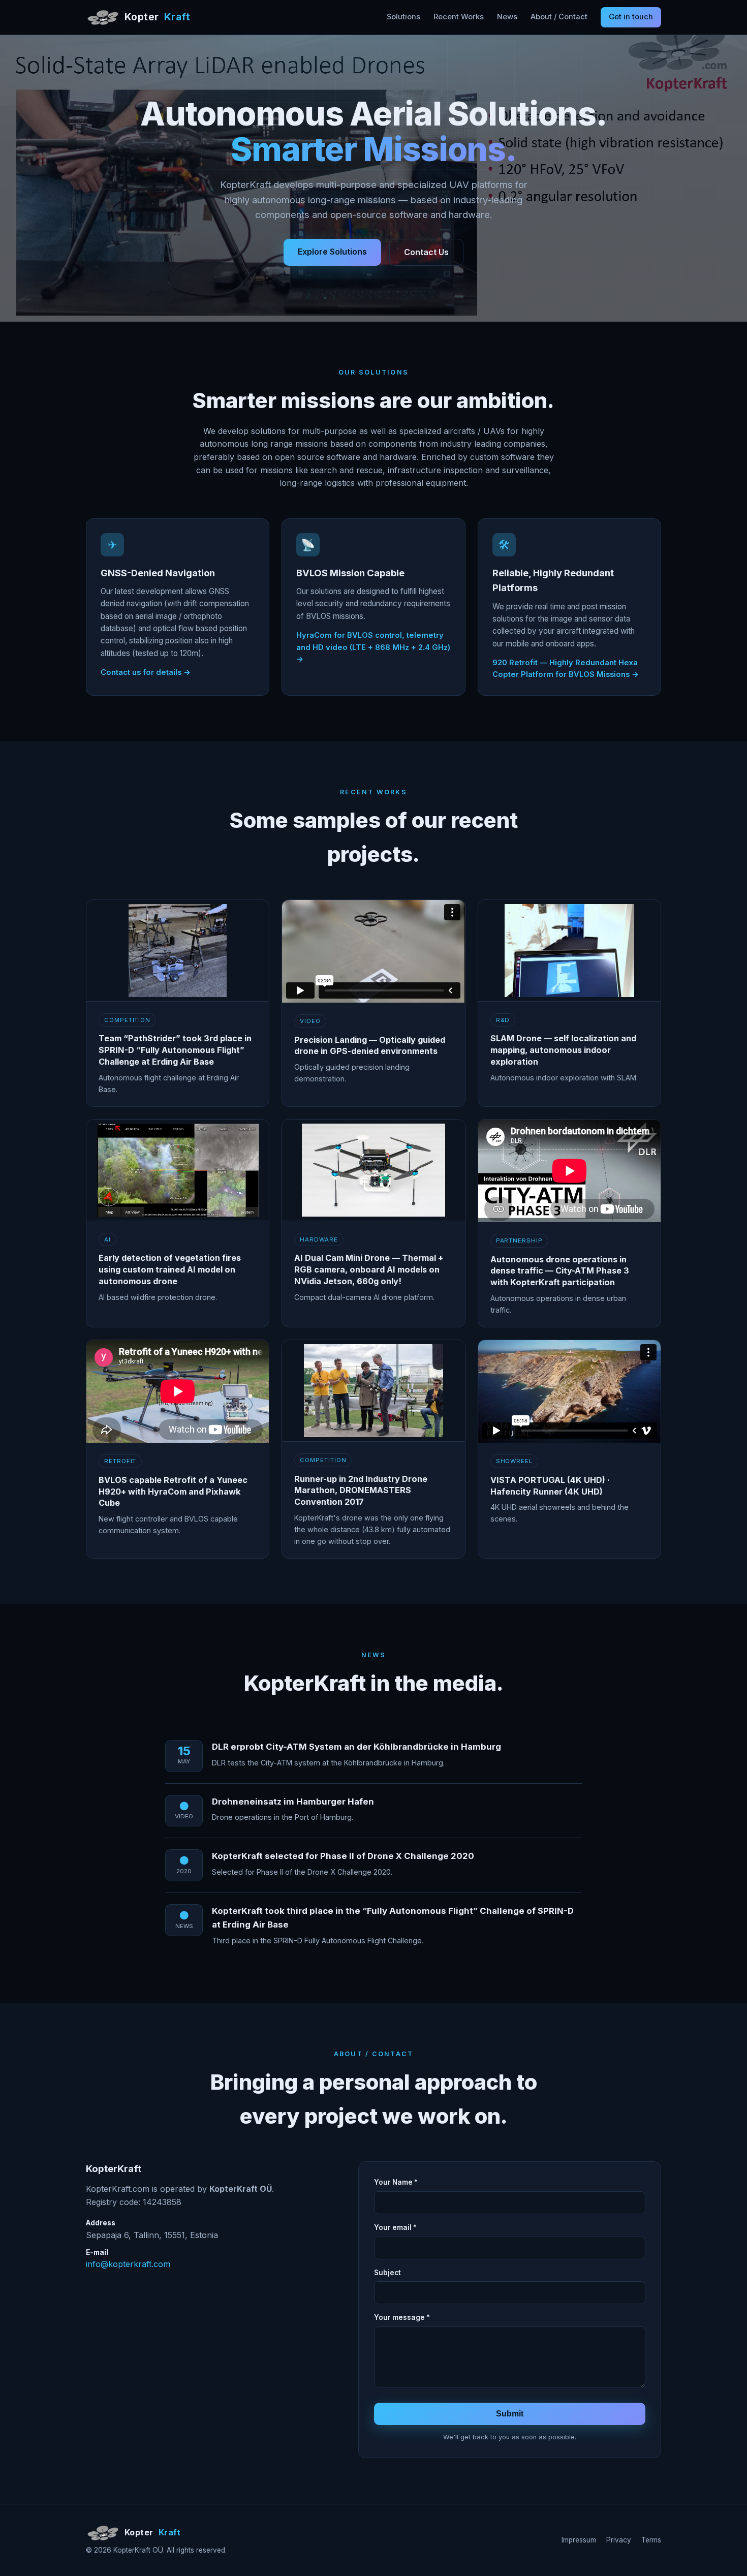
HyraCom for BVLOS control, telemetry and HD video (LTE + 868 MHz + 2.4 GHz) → (373, 647)
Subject (387, 2273)
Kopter (157, 17)
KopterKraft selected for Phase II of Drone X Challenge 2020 (343, 1856)
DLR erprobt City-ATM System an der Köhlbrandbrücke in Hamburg (356, 1747)
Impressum (579, 2540)
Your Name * (396, 2182)
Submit (510, 2414)
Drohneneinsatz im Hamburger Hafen (293, 1802)
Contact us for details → (146, 672)
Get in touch (631, 17)
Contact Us (426, 252)
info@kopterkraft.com (128, 2264)
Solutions (403, 17)
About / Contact (559, 17)
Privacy (619, 2540)
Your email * (395, 2227)
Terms (651, 2540)
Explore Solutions (332, 252)
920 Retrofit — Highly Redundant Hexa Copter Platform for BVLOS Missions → (566, 669)
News (507, 17)
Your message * (402, 2317)
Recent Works (459, 17)
